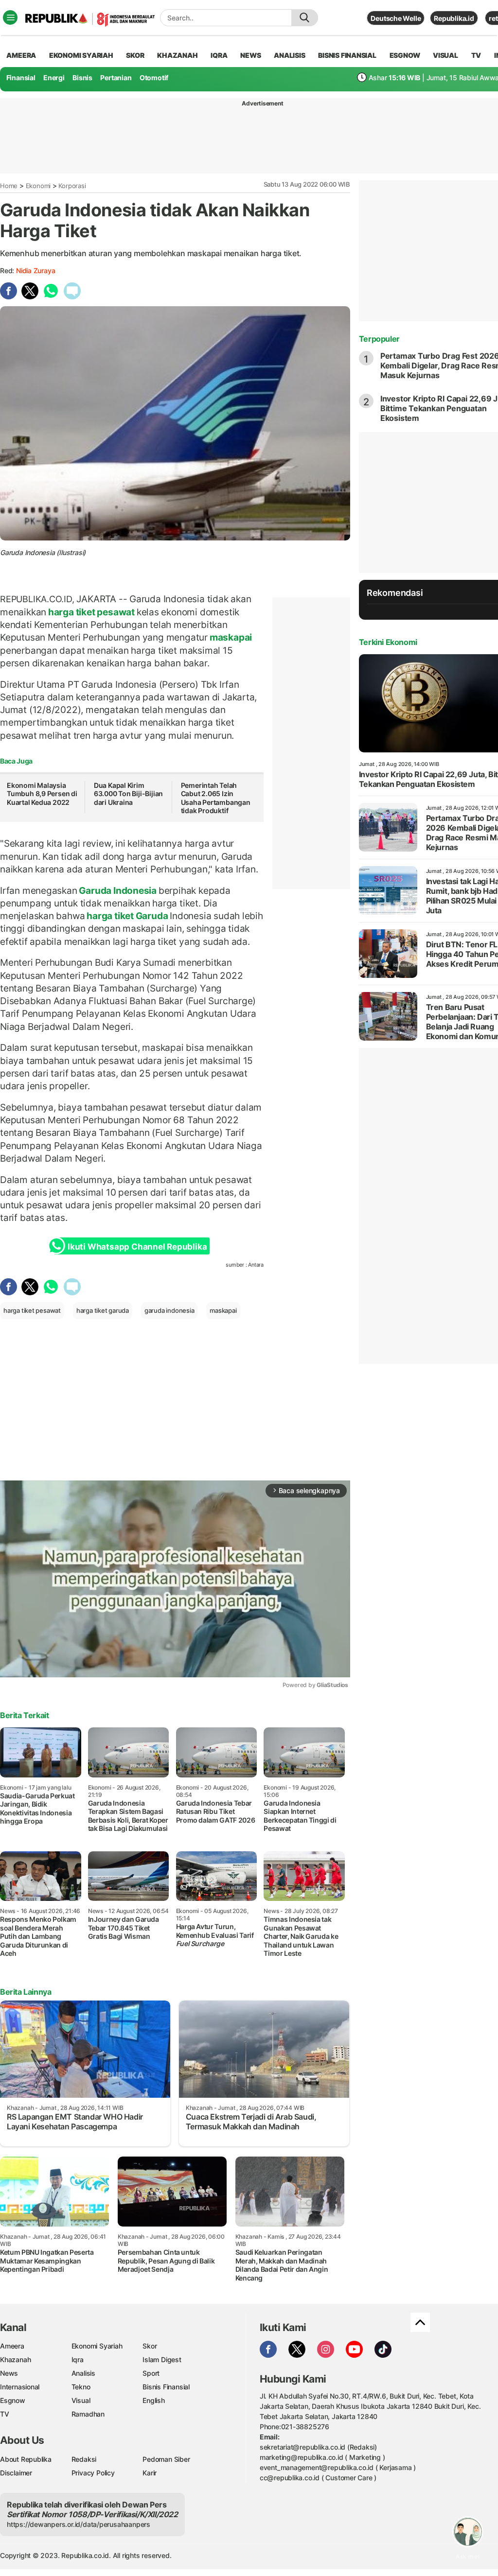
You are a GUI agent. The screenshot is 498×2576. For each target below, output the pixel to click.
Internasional (20, 2387)
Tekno (81, 2387)
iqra (219, 55)
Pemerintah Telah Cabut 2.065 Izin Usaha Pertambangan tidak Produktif (216, 798)
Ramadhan (88, 2414)
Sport (151, 2373)
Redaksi (84, 2459)
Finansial (21, 78)
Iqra (78, 2359)
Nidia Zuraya (36, 270)
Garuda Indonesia (118, 890)
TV (476, 55)
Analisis (83, 2373)
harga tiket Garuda (127, 916)
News (9, 2373)
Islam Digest (162, 2359)
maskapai (230, 637)
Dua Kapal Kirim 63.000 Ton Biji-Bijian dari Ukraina (128, 794)
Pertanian (116, 78)
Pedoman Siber (166, 2459)
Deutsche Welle (396, 18)
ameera (21, 55)
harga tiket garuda (103, 1310)
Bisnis (82, 78)
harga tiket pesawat (91, 612)
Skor (150, 2346)
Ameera (12, 2346)
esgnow (405, 55)
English (154, 2400)
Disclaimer (16, 2473)
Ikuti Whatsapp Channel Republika (137, 1247)
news (250, 55)
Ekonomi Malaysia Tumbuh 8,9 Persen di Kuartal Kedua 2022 (42, 794)
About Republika (26, 2459)
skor (135, 55)
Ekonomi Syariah (81, 55)
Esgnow (13, 2400)
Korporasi (72, 186)
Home (9, 186)
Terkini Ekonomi (388, 642)
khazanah (177, 55)
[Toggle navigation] (10, 17)
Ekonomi (38, 186)
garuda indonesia (169, 1310)
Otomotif (154, 78)
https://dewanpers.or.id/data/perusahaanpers (79, 2524)
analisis (289, 55)
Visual (81, 2400)
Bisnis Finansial (347, 55)
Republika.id (454, 18)
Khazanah (15, 2359)
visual (445, 55)
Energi (54, 78)
